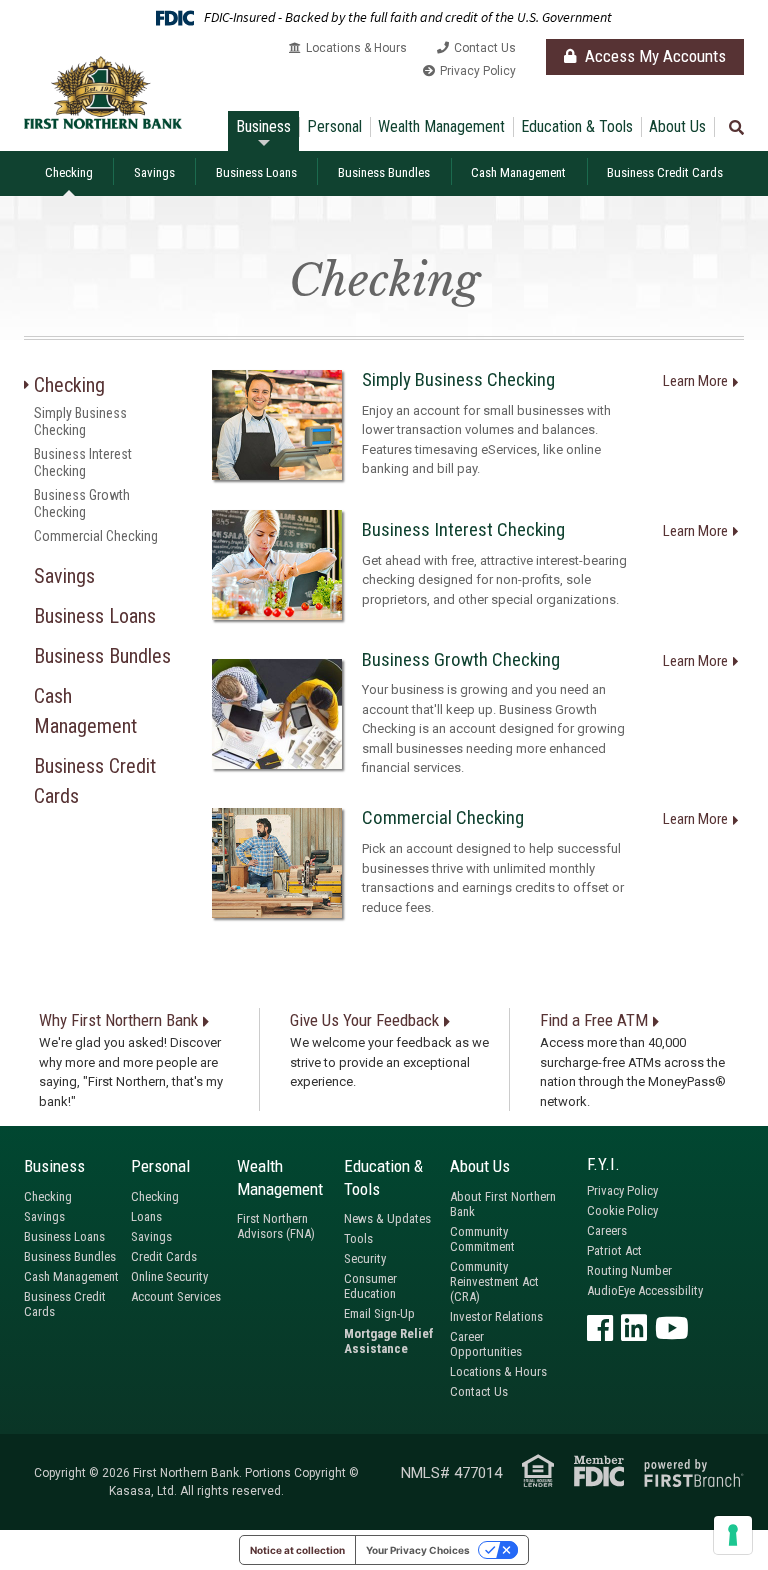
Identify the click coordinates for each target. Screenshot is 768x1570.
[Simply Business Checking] (277, 425)
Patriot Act (614, 1250)
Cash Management (518, 172)
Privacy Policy (478, 71)
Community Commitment (482, 1239)
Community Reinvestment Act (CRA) (494, 1281)
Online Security (169, 1276)
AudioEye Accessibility (645, 1290)
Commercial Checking (96, 536)
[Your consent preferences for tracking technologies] (733, 1535)
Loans (146, 1216)
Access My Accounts (653, 56)
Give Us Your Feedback (364, 1020)
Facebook (600, 1328)
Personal (334, 126)
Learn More (695, 381)
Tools (358, 1238)
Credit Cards (164, 1256)
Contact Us (485, 48)
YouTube (672, 1328)
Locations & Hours (356, 48)
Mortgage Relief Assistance (389, 1341)
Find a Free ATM (594, 1020)
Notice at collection (297, 1550)
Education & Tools (577, 126)
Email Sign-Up (379, 1313)
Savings (154, 172)
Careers (607, 1230)
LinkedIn (634, 1328)
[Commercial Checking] (277, 863)
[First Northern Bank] (103, 91)
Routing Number (629, 1270)
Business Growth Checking (82, 504)
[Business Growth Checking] (277, 714)
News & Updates (387, 1218)
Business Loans (256, 172)
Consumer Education (370, 1286)
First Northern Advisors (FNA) (276, 1226)
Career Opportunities (486, 1344)
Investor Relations (496, 1316)
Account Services (176, 1296)
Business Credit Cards (665, 172)
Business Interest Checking (83, 463)
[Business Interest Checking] (277, 565)
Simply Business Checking (80, 422)
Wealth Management (441, 126)
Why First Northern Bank (118, 1020)
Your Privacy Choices (418, 1550)
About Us (677, 126)
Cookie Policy (622, 1210)
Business (263, 126)
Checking (69, 172)
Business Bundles (384, 172)
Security (365, 1258)
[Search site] (736, 128)
